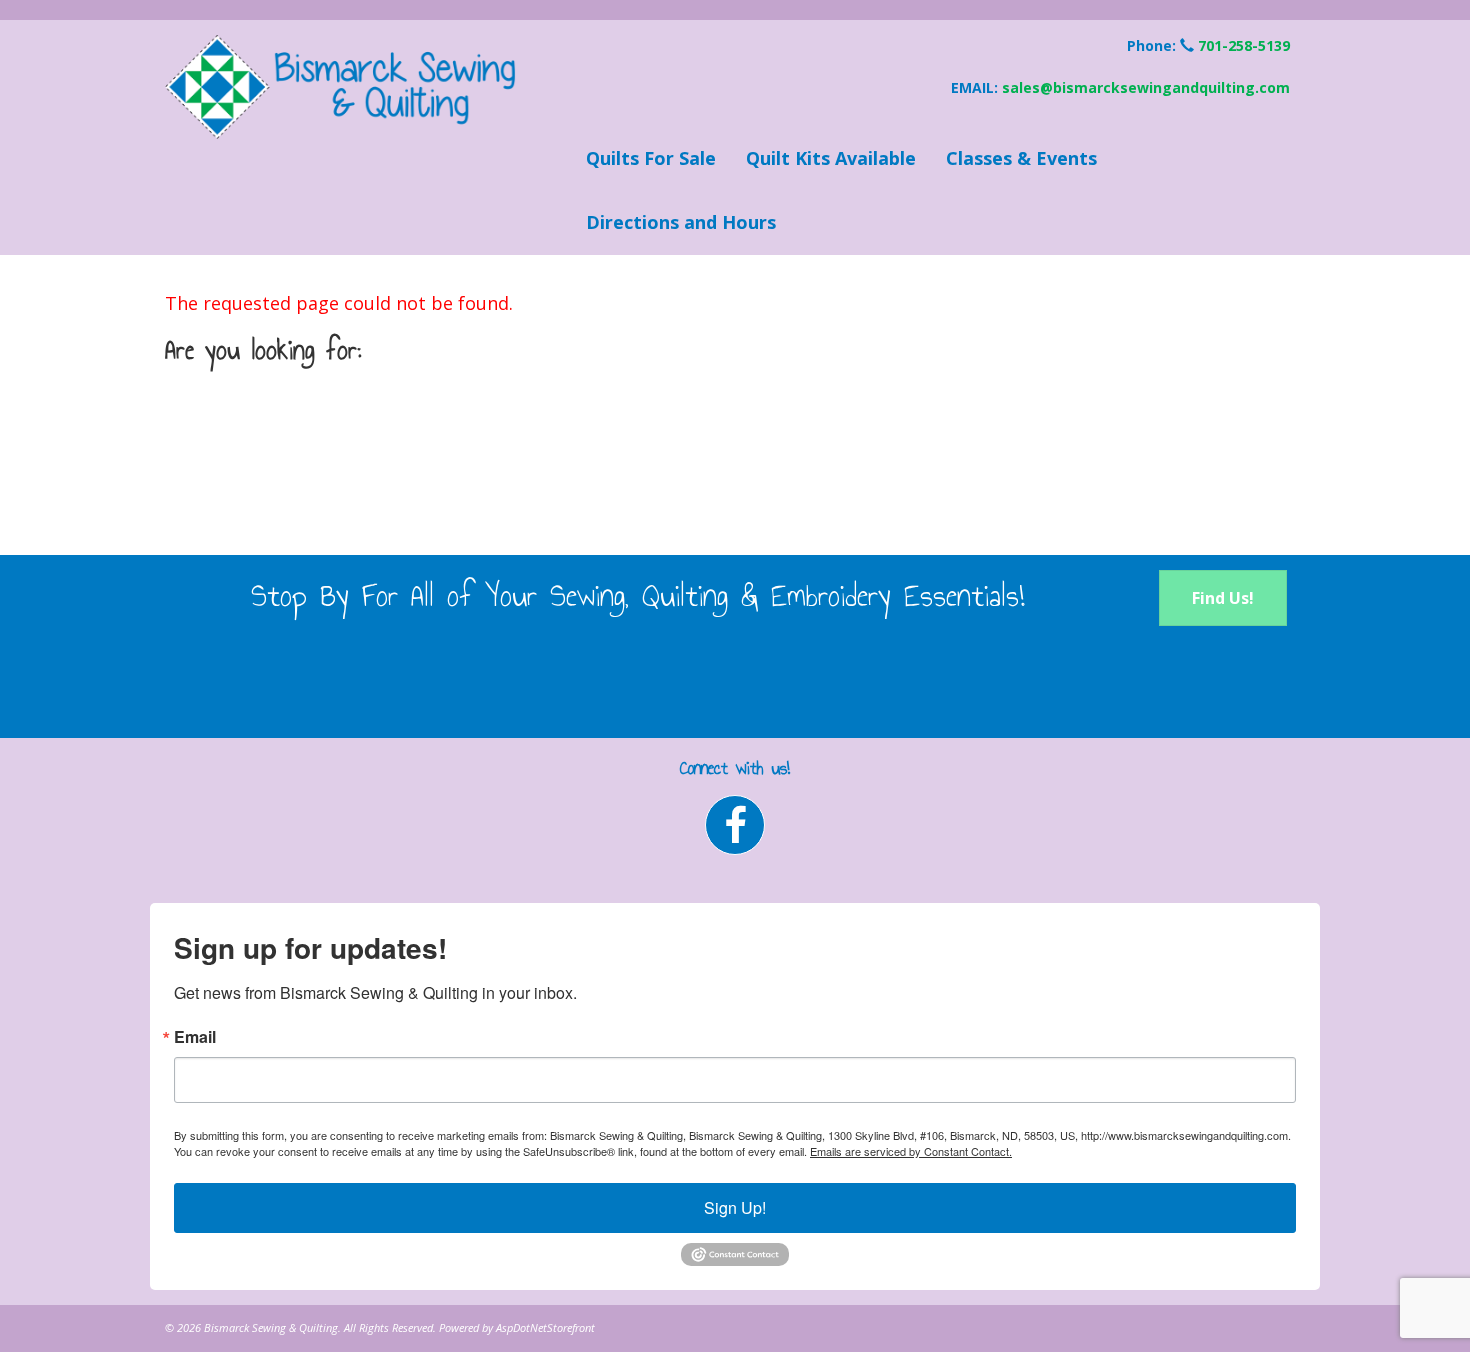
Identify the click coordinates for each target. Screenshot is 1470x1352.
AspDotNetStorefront (545, 1327)
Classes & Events (1021, 158)
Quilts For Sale (651, 158)
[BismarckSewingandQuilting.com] (345, 87)
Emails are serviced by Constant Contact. (911, 1151)
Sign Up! (735, 1207)
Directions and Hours (681, 222)
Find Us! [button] (1223, 598)
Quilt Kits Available (831, 158)
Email (195, 1037)
